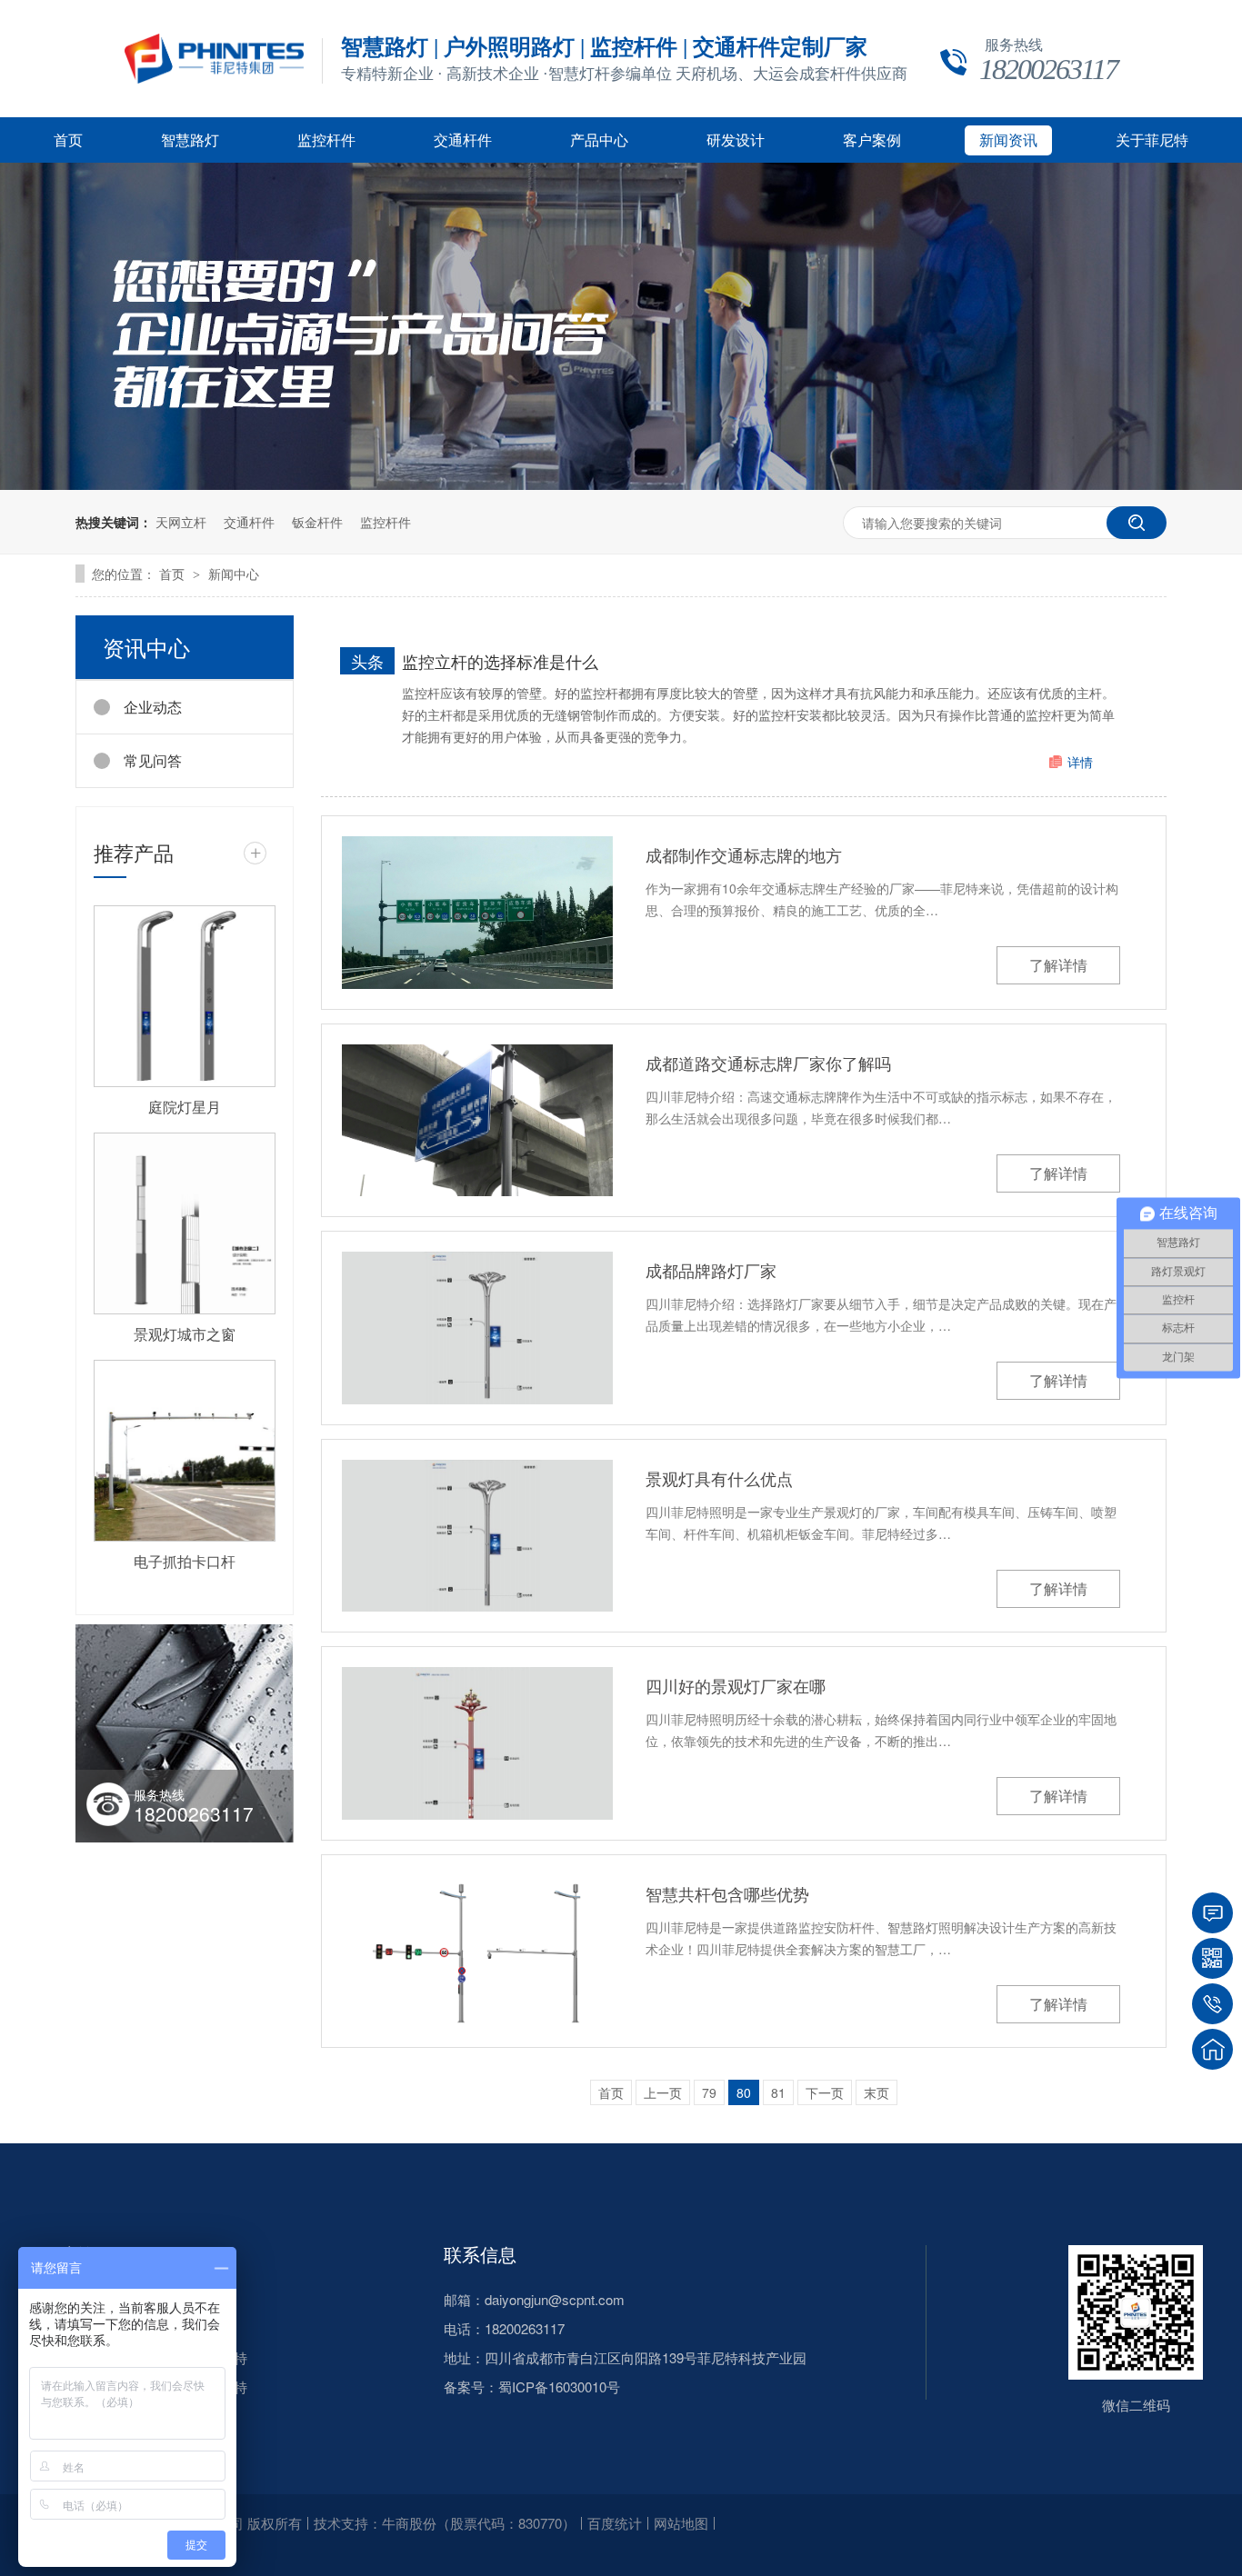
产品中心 (599, 140)
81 (778, 2092)
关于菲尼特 (1152, 140)
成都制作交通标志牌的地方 (744, 854)
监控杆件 (326, 140)
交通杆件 (463, 140)
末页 (876, 2092)
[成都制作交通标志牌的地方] (477, 913)
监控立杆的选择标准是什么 (500, 661)
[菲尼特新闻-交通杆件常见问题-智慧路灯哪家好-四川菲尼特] (214, 78)
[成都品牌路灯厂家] (477, 1328)
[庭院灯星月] (185, 996)
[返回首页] (1212, 2049)
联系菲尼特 (213, 2386)
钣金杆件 (317, 522)
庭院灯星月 (185, 1107)
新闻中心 (234, 574)
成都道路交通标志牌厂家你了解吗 (768, 1063)
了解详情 (1058, 965)
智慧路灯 (190, 140)
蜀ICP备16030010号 (559, 2386)
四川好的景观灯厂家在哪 (736, 1685)
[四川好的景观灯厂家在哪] (477, 1743)
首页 (68, 140)
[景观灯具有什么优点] (477, 1536)
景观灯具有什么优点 (719, 1478)
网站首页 (75, 2254)
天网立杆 (181, 522)
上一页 (663, 2092)
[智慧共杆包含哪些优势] (477, 1952)
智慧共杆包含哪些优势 (727, 1893)
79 (709, 2092)
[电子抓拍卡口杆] (185, 1451)
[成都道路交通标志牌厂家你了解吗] (477, 1121)
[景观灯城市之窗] (185, 1223)
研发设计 (736, 140)
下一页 (825, 2092)
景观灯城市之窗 (185, 1334)
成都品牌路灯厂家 (711, 1270)
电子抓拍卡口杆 (185, 1561)
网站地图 (681, 2523)
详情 (1080, 762)
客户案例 (872, 140)
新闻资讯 (1008, 140)
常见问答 (153, 760)
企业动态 (153, 707)
